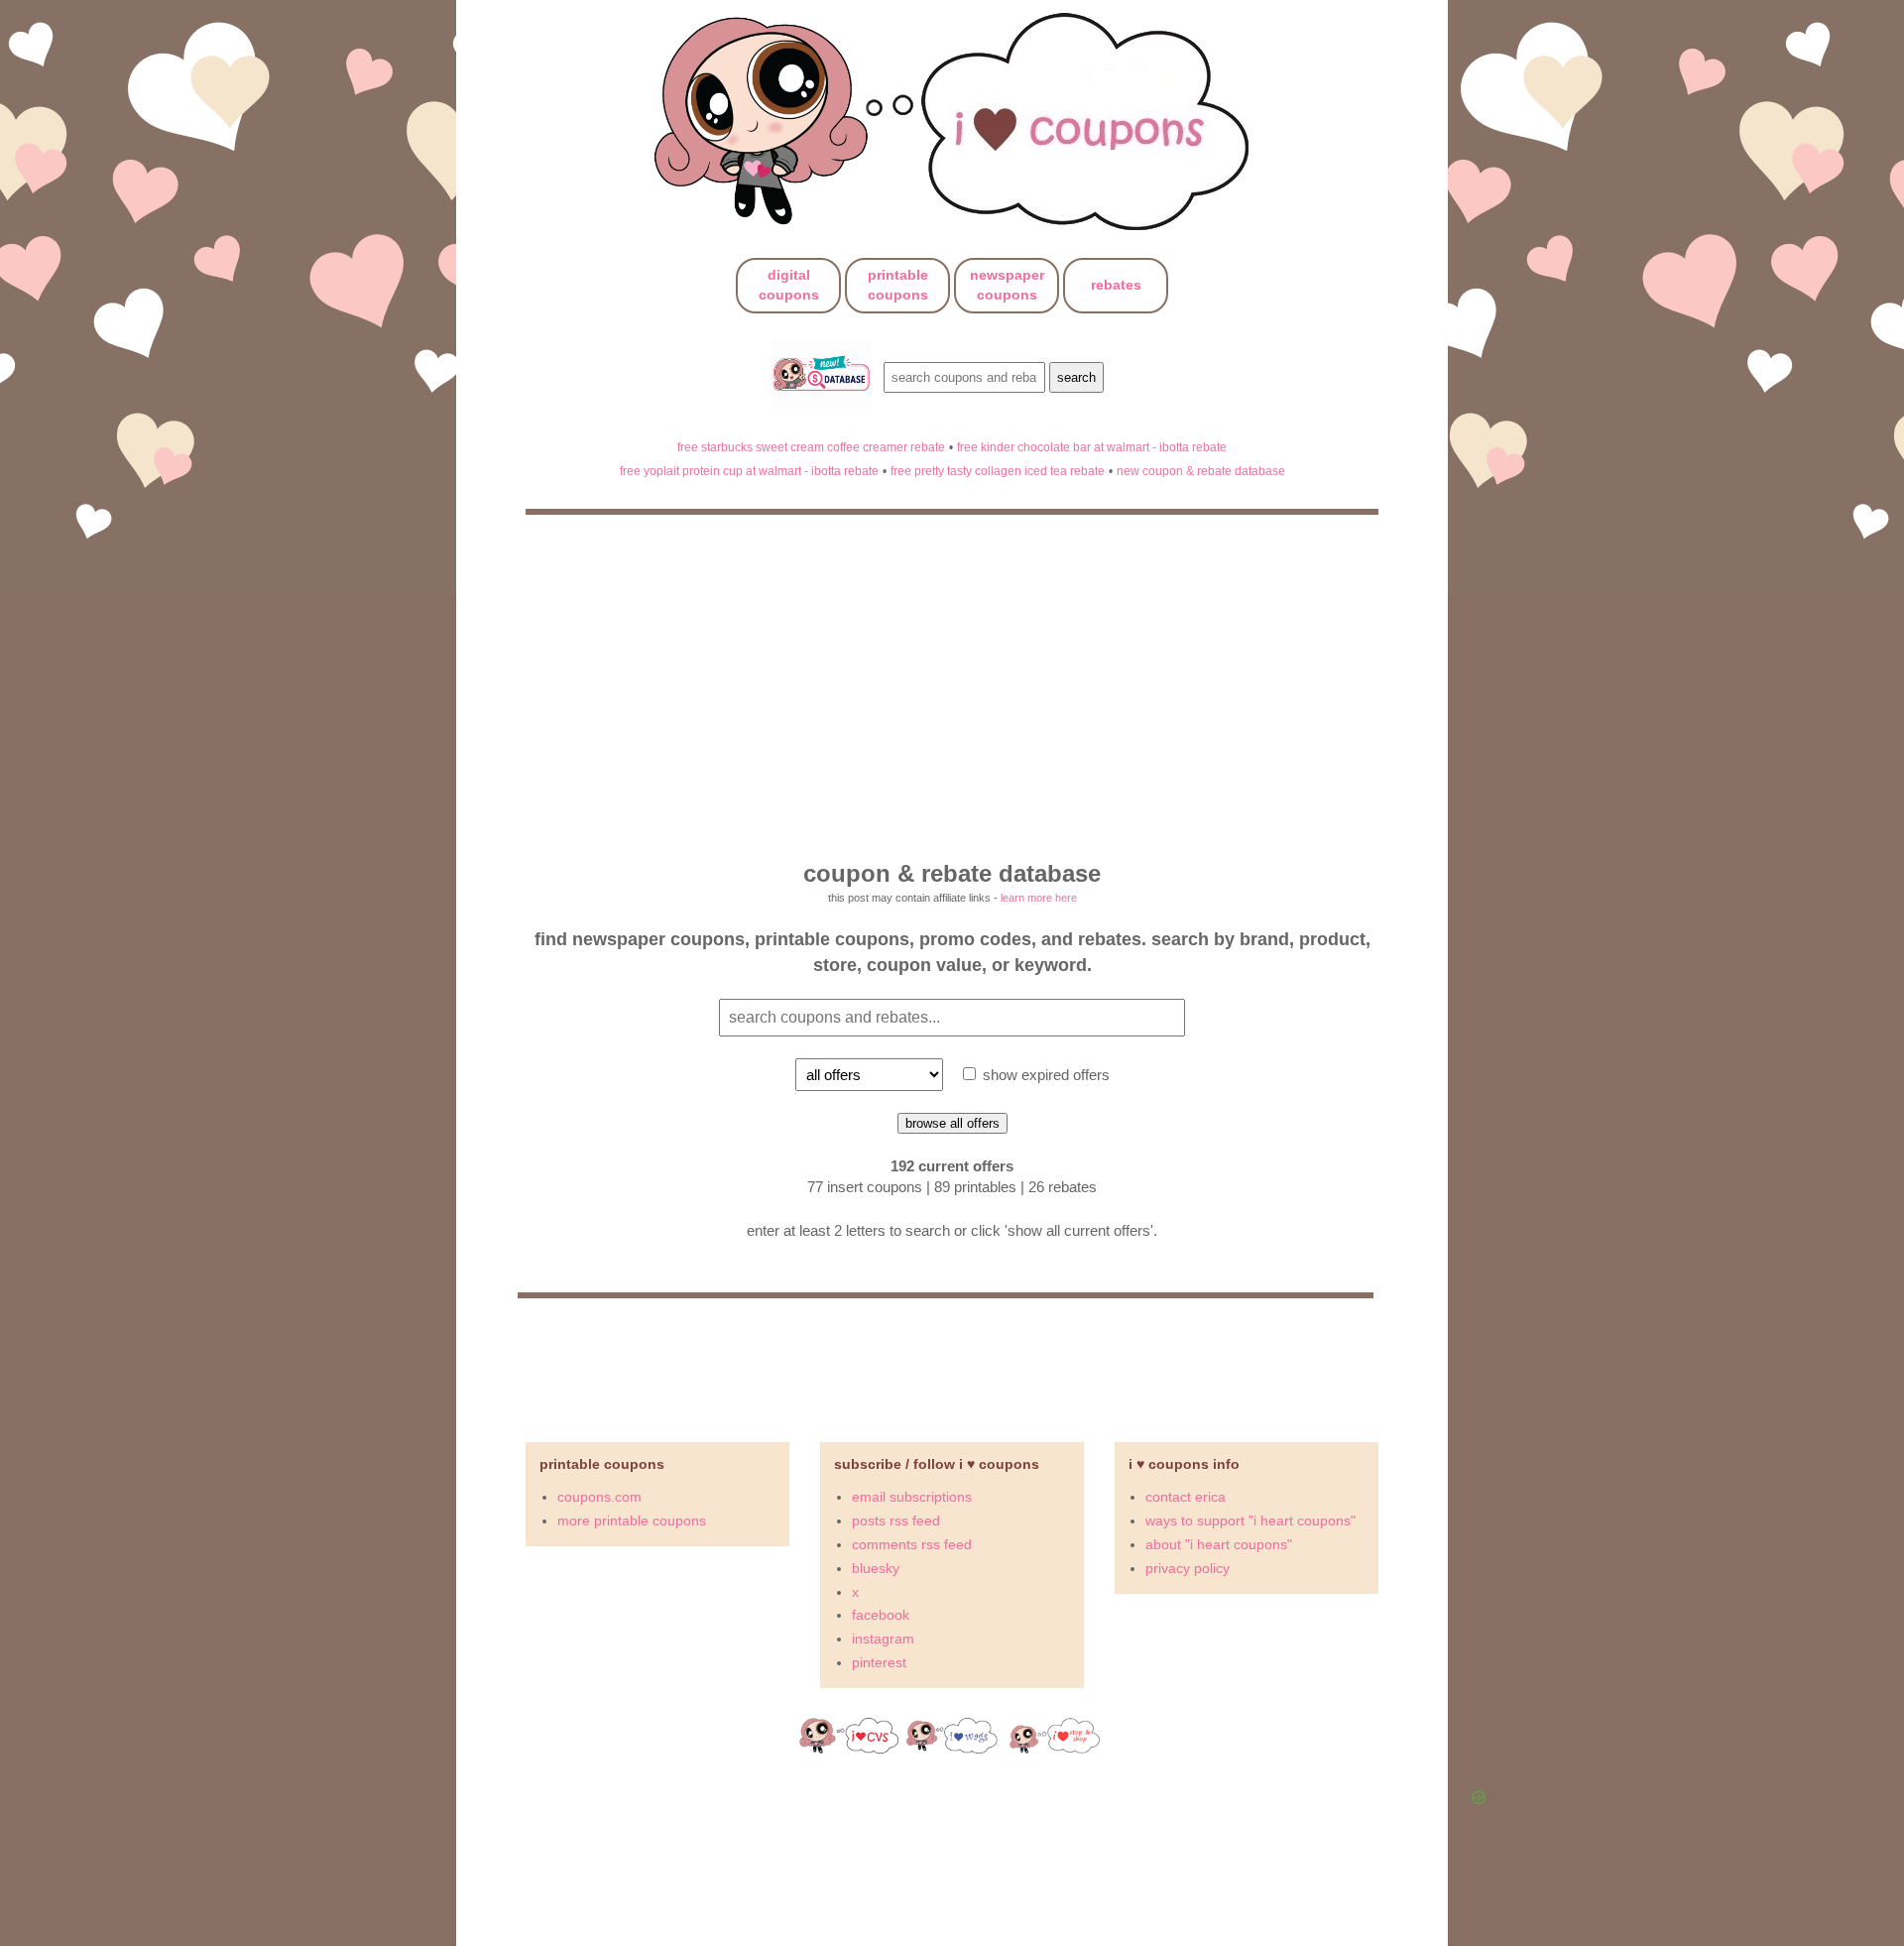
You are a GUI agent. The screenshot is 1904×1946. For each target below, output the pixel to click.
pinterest (879, 1662)
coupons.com (599, 1497)
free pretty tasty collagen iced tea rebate (998, 471)
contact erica (1186, 1497)
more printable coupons (632, 1520)
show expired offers (1044, 1075)
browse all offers (952, 1123)
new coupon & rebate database (1201, 471)
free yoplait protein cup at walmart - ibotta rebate (749, 471)
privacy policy (1188, 1568)
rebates (1116, 285)
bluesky (876, 1568)
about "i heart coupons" (1219, 1544)
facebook (881, 1615)
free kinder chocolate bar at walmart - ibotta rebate (1092, 447)
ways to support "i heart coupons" (1250, 1520)
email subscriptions (912, 1497)
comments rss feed (912, 1544)
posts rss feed (896, 1520)
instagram (883, 1639)
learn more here (1039, 898)
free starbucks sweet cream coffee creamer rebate (811, 447)
